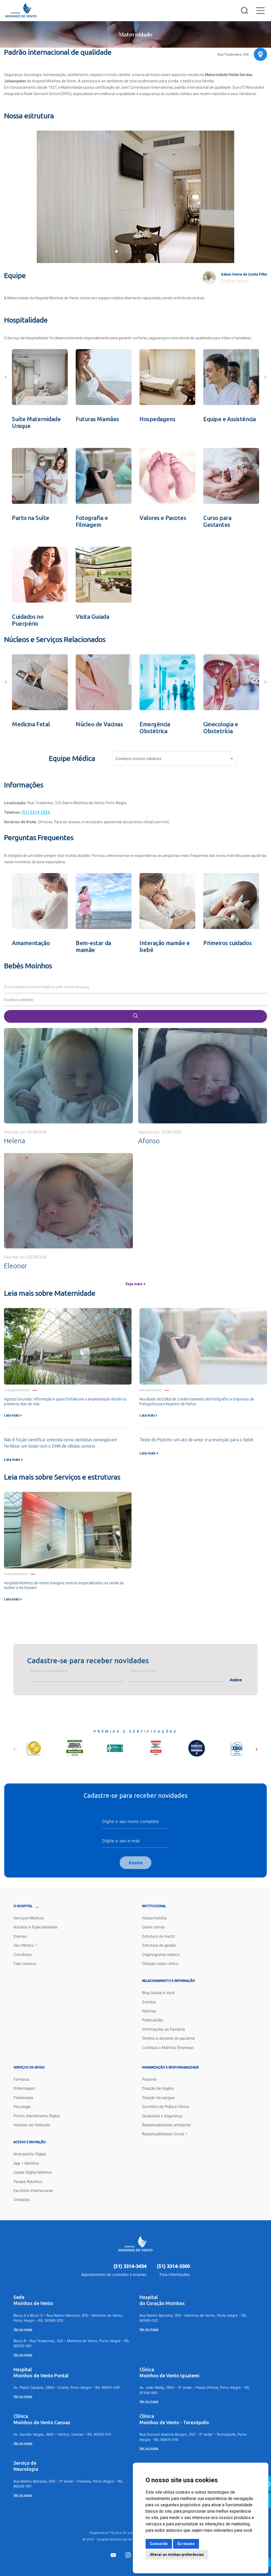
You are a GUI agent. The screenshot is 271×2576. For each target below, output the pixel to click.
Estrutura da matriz (159, 1936)
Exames (20, 1936)
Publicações (153, 2020)
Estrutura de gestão (159, 1945)
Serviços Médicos (29, 1918)
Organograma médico (161, 1954)
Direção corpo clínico (160, 1963)
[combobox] (175, 760)
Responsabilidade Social (163, 2134)
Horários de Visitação (32, 2125)
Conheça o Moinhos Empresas (168, 2047)
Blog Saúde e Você (158, 1993)
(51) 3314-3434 (130, 2266)
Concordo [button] (159, 2544)
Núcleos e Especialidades (35, 1927)
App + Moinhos (26, 2163)
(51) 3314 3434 (36, 812)
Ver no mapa (23, 2329)
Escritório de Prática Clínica (166, 2106)
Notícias (149, 2011)
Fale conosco (25, 1963)
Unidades (22, 2199)
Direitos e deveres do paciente (168, 2038)
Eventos (149, 2002)
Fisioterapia (23, 2097)
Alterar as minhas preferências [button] (177, 2555)
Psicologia (22, 2106)
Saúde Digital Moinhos (33, 2172)
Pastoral (149, 2079)
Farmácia (21, 2079)
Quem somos (153, 1927)
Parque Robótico (28, 2181)
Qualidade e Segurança (162, 2116)
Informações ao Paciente (164, 2029)
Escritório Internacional (33, 2190)
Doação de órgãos (158, 2088)
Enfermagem (24, 2088)
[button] (112, 251)
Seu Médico (24, 1945)
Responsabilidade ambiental (166, 2125)
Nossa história (154, 1918)
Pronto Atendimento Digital (37, 2116)
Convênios (22, 1954)
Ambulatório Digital (30, 2154)
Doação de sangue (158, 2097)
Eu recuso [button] (186, 2544)
